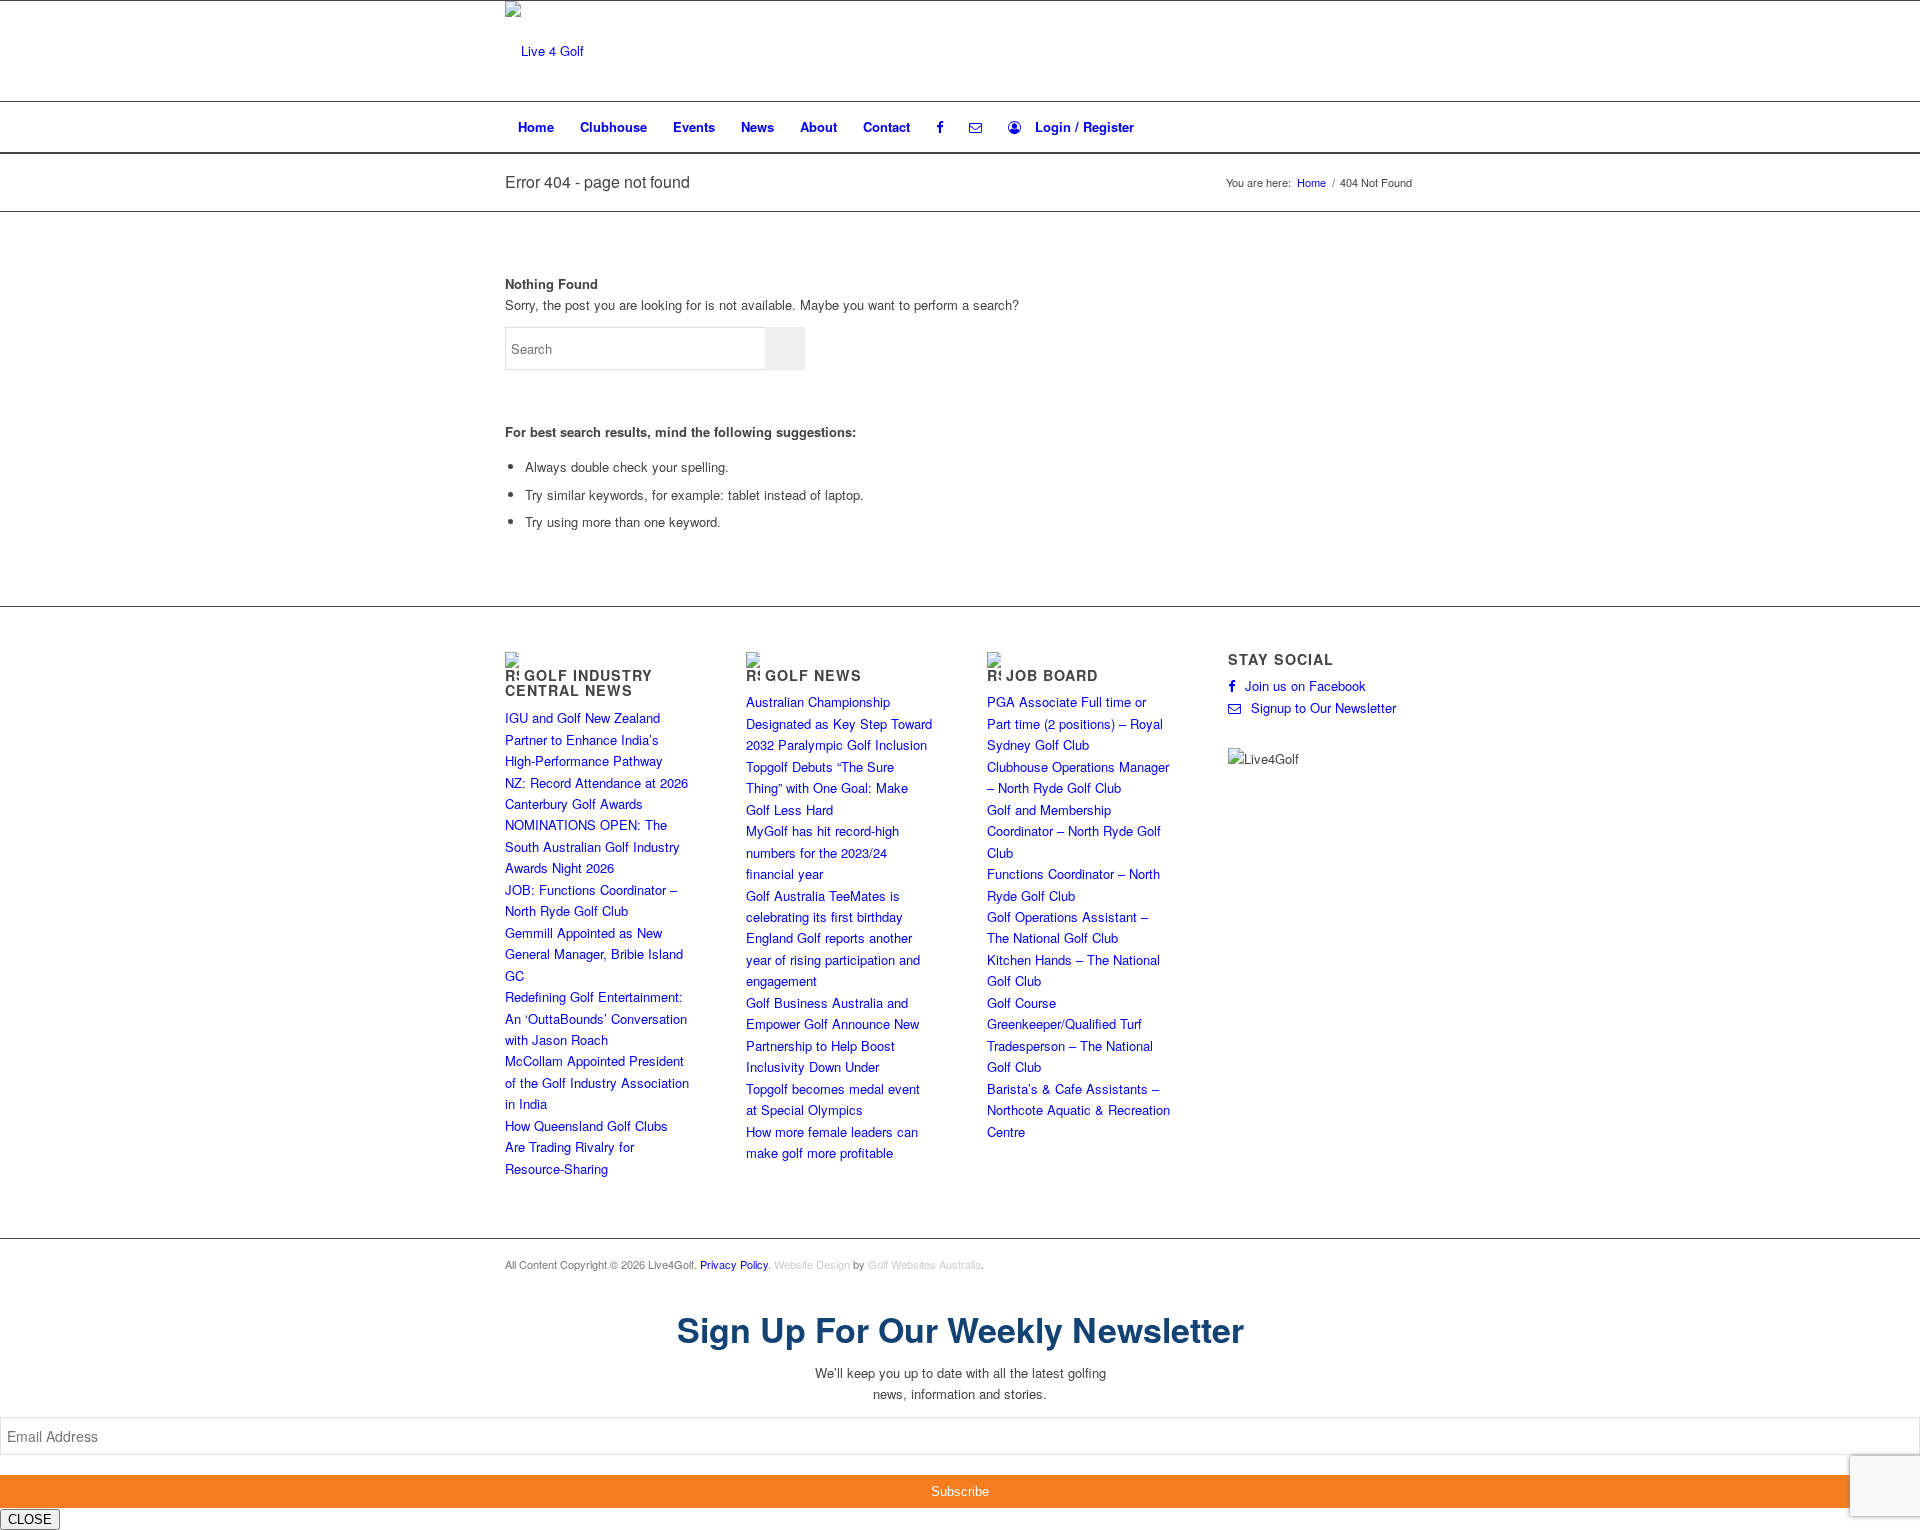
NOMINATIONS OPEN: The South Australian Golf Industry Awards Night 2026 (592, 846)
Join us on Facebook (1305, 685)
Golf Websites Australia (924, 1264)
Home (1311, 182)
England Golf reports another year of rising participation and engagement (833, 959)
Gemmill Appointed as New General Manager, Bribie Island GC (594, 954)
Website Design (812, 1264)
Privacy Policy (734, 1264)
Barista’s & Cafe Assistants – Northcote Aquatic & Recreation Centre (1078, 1110)
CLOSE (30, 1519)
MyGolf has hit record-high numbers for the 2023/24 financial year (822, 852)
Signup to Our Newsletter (1323, 707)
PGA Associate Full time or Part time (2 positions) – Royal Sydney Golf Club (1075, 723)
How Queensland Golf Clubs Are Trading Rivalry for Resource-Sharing (586, 1147)
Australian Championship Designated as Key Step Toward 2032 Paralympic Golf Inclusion (839, 723)
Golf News (813, 675)
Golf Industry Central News (579, 683)
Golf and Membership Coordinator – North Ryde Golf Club (1074, 831)
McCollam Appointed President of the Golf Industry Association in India (597, 1082)
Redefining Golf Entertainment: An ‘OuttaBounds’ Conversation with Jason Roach (596, 1018)
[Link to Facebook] (1400, 1264)
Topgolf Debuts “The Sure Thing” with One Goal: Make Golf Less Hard (827, 788)
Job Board (1052, 675)
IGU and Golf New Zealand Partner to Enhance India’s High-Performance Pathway (584, 739)
